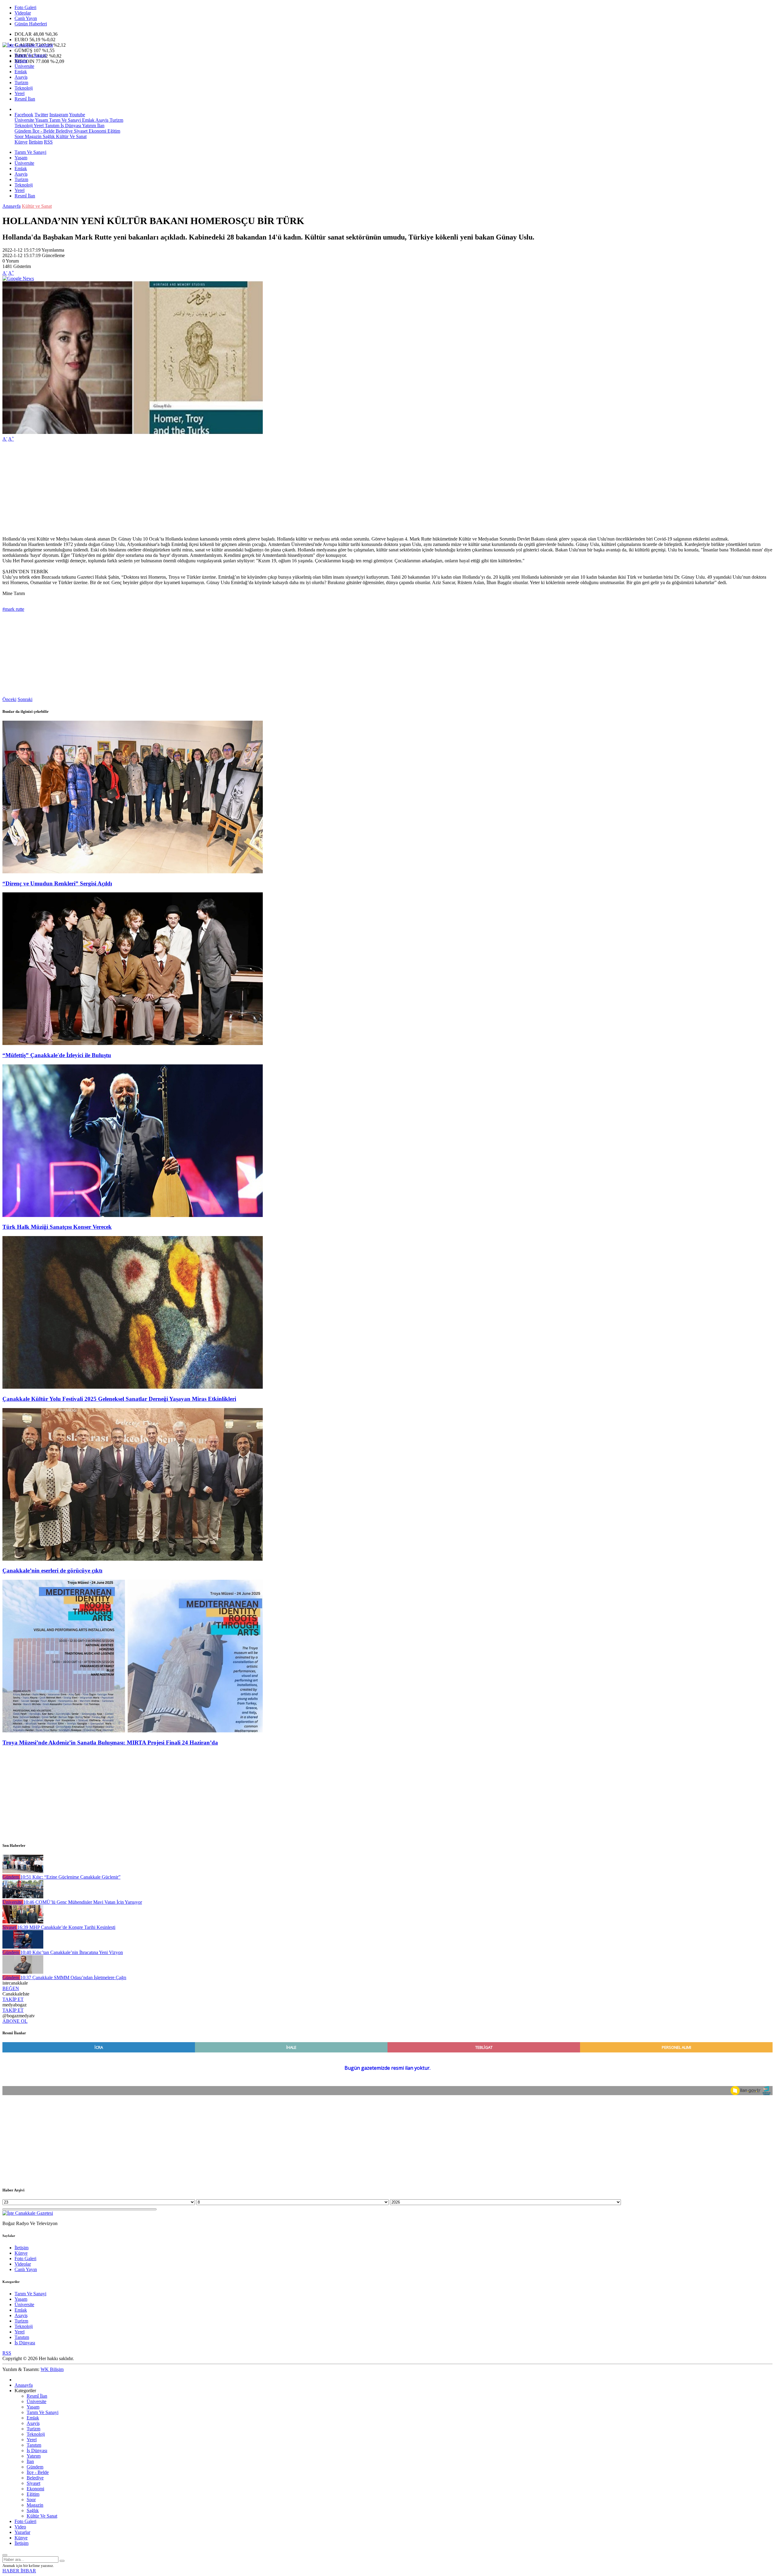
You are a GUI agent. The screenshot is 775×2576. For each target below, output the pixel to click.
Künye (21, 142)
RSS (48, 142)
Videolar (23, 13)
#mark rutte (13, 609)
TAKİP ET (13, 1999)
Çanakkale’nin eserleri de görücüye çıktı (52, 1571)
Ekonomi (97, 131)
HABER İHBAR (19, 2571)
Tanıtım (51, 126)
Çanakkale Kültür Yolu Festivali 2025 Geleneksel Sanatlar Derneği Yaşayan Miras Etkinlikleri (119, 1399)
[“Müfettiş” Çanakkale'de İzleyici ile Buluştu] (133, 1043)
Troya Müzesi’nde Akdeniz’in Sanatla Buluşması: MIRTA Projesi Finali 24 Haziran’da (110, 1743)
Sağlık (48, 136)
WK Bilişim (52, 2369)
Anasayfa (12, 206)
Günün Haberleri (31, 24)
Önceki (9, 699)
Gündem (23, 131)
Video (20, 2527)
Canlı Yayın (26, 18)
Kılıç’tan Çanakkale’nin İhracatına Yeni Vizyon (72, 1952)
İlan (100, 126)
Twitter (41, 115)
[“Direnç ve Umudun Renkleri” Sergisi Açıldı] (133, 872)
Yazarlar (22, 2532)
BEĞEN (11, 1988)
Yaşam (21, 61)
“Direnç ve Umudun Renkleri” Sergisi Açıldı (57, 883)
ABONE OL (15, 2021)
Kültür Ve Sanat (71, 136)
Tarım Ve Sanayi (30, 55)
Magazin (33, 136)
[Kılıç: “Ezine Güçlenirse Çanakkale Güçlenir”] (23, 1872)
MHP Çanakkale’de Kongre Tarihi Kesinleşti (66, 1927)
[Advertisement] (184, 489)
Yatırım (89, 126)
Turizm (21, 83)
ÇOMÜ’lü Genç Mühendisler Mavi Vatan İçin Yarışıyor (83, 1902)
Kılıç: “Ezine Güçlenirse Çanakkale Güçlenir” (70, 1877)
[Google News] (18, 278)
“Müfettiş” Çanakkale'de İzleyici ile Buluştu (57, 1055)
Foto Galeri (25, 7)
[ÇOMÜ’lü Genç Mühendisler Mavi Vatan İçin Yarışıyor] (23, 1897)
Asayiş (21, 77)
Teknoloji (24, 88)
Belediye (64, 131)
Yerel (20, 93)
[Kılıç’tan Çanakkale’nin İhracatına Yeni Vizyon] (23, 1947)
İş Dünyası (70, 126)
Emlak (21, 72)
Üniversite (24, 66)
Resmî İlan (25, 99)
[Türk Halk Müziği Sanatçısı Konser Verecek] (133, 1215)
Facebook (24, 115)
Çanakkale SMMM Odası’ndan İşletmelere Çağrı (73, 1977)
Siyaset (80, 131)
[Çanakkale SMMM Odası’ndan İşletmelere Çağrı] (23, 1972)
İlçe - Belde (43, 131)
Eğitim (113, 131)
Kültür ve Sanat (37, 206)
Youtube (77, 115)
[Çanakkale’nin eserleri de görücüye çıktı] (133, 1559)
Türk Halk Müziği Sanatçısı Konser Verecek (57, 1227)
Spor (19, 136)
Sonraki (25, 699)
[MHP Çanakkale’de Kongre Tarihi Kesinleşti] (23, 1922)
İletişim (36, 142)
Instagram (59, 115)
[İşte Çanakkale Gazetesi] (28, 45)
